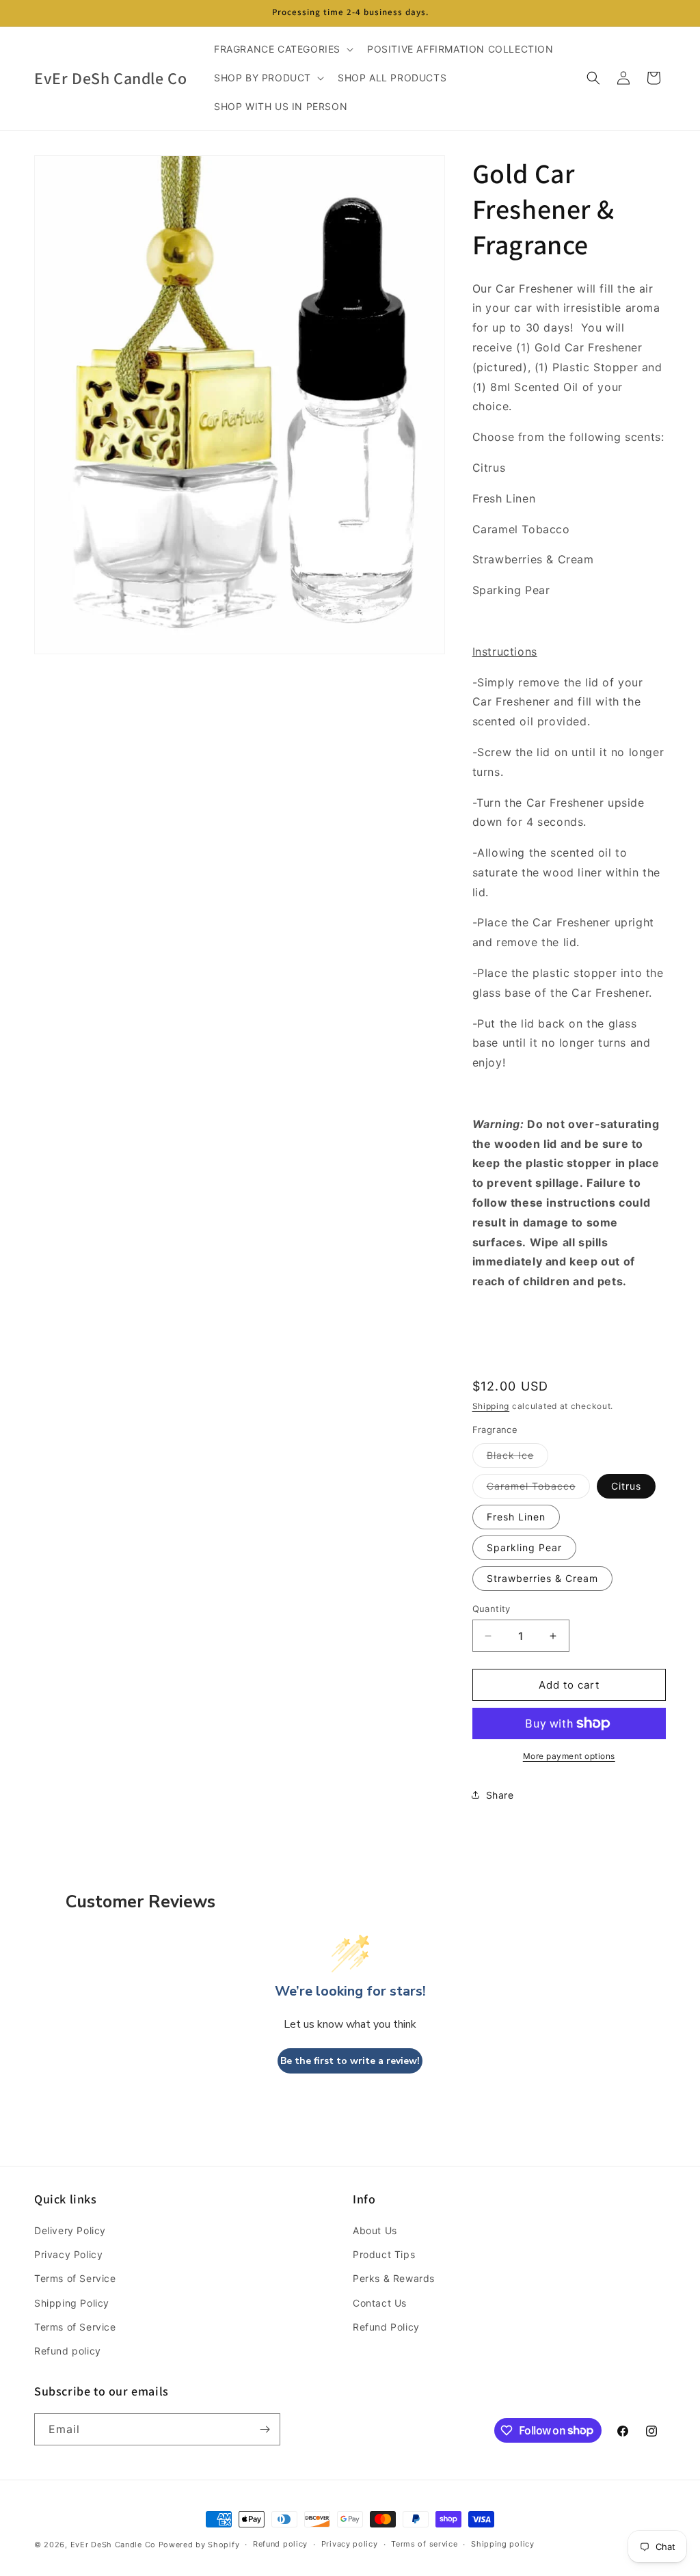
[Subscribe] (265, 2429)
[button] (282, 49)
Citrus (626, 1486)
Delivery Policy (70, 2230)
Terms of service (424, 2544)
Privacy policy (350, 2544)
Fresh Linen (516, 1517)
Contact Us (380, 2303)
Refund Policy (386, 2327)
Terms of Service (75, 2278)
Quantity (492, 1609)
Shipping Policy (72, 2303)
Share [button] (500, 1795)
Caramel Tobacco (538, 1489)
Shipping (491, 1406)
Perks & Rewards (394, 2278)
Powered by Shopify (199, 2545)
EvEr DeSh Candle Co (113, 2545)
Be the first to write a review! (350, 2061)
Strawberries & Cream (542, 1578)
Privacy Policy (68, 2254)
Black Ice (517, 1458)
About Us (375, 2230)
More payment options (569, 1756)
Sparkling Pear (524, 1547)
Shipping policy (503, 2544)
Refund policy (68, 2351)
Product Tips (384, 2254)
